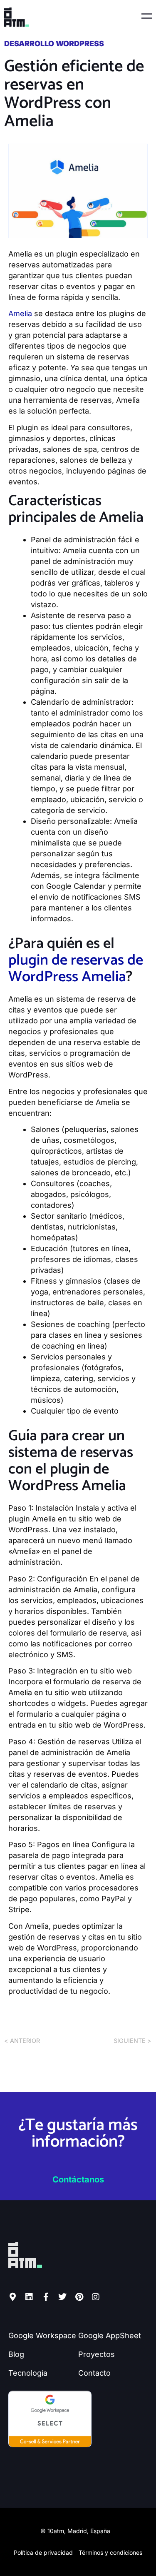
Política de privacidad (43, 2552)
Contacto (94, 2373)
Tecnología (28, 2373)
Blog (16, 2354)
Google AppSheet (110, 2335)
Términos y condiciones (110, 2552)
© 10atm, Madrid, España (75, 2531)
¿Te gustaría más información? (78, 2134)
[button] (98, 17)
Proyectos (97, 2354)
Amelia (20, 313)
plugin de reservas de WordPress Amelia (76, 969)
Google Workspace (42, 2335)
